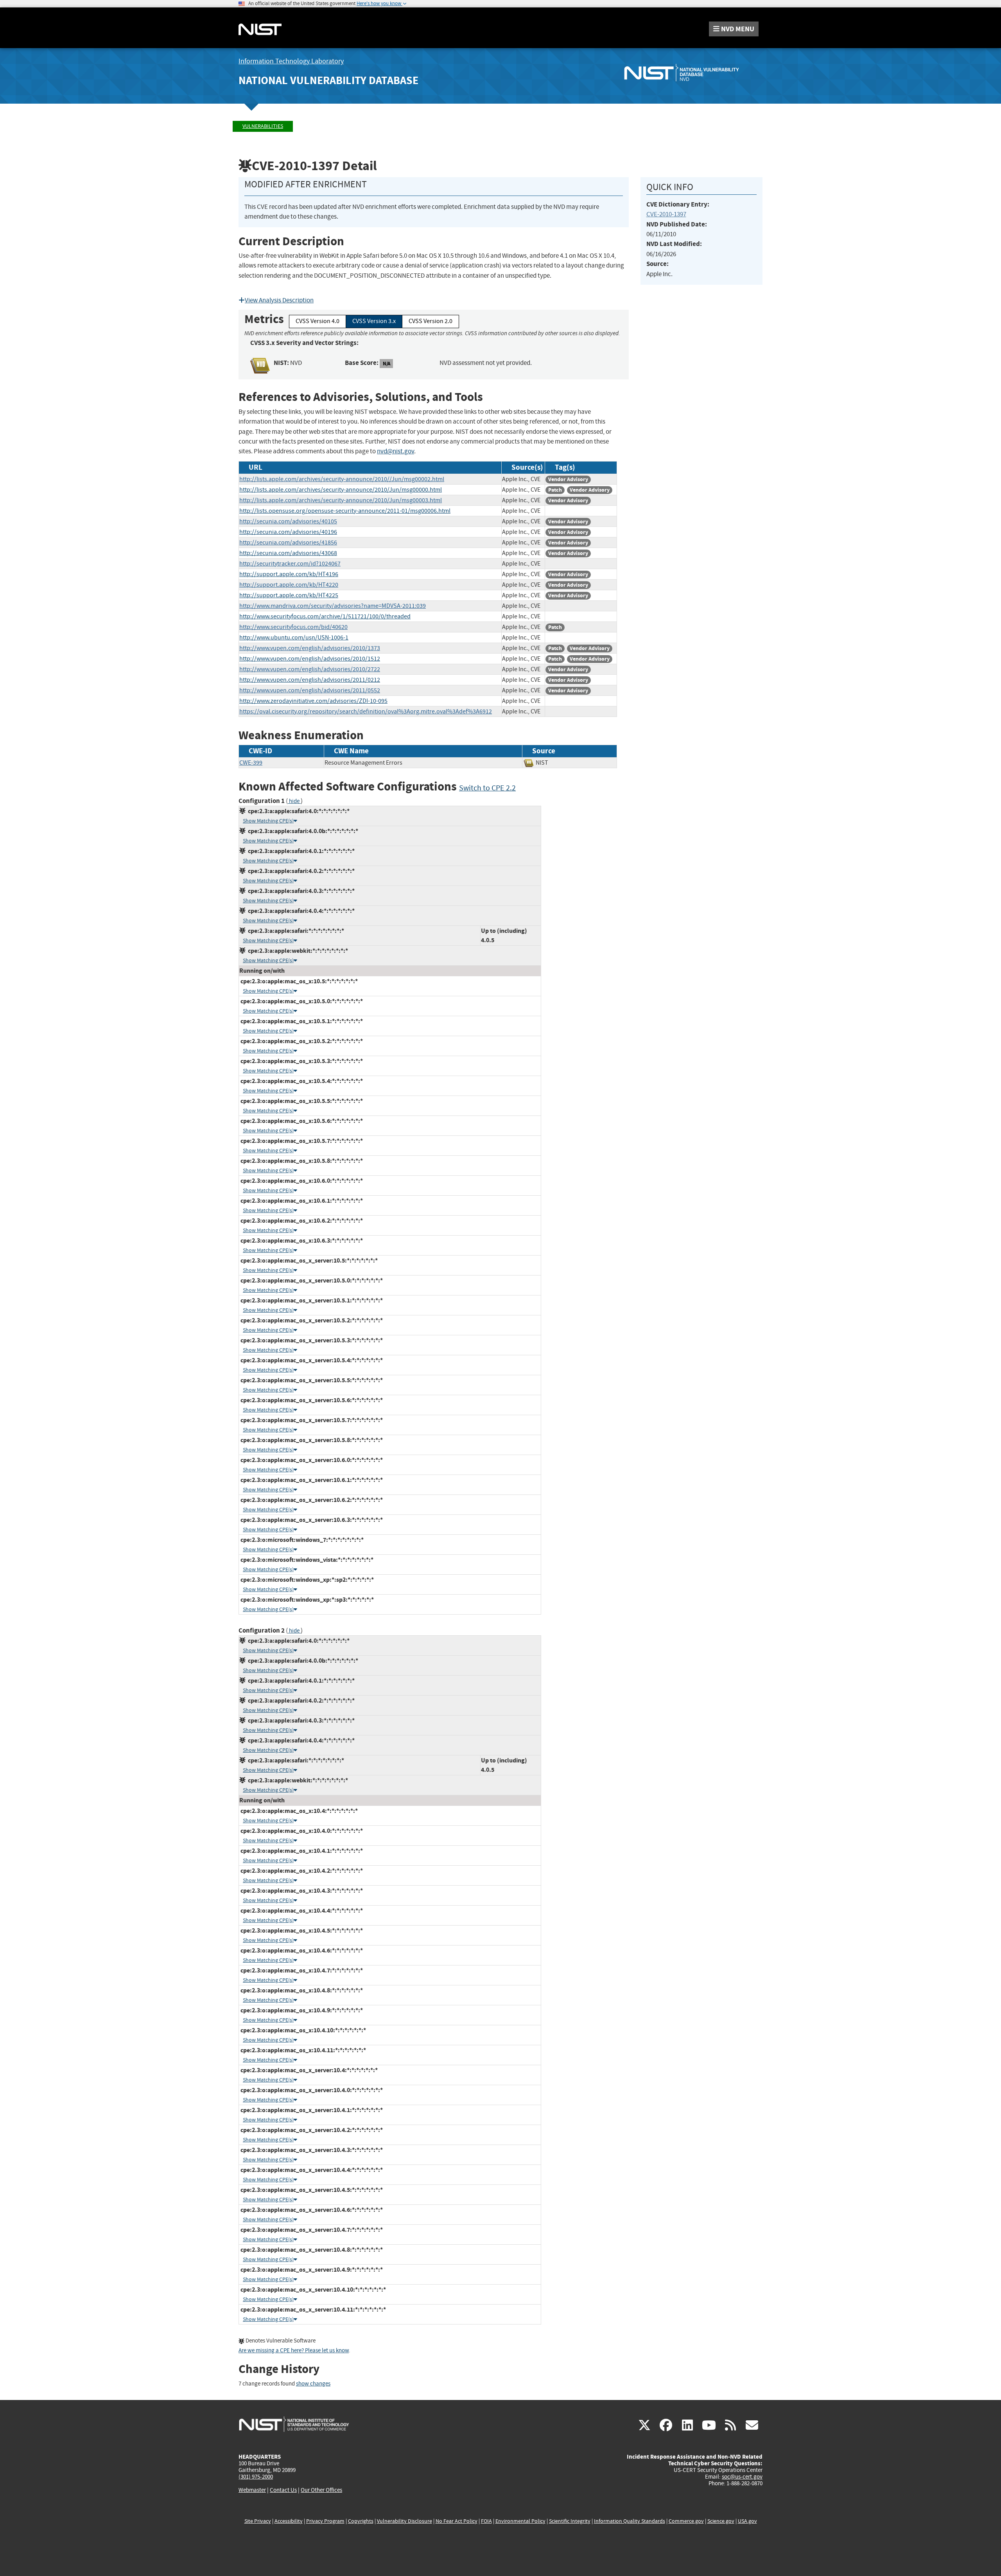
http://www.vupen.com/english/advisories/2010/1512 (310, 659)
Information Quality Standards (630, 2521)
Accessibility (289, 2521)
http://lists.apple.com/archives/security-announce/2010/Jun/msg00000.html (341, 490)
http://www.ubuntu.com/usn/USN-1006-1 (294, 638)
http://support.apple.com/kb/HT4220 (289, 585)
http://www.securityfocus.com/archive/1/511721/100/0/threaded (325, 616)
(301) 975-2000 (256, 2477)
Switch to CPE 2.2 (487, 788)
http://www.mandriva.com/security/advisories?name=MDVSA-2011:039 (333, 606)
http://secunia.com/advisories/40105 (288, 521)
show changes (313, 2384)
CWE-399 (251, 763)
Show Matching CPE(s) (268, 821)
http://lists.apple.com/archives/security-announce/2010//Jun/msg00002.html (342, 479)
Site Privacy (258, 2521)
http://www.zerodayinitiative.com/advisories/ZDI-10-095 (313, 701)
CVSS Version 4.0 (318, 321)
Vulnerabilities (263, 126)
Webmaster (252, 2490)
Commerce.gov (686, 2521)
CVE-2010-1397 (666, 214)
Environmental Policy (520, 2521)
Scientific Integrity (570, 2521)
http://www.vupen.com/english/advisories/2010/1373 (310, 648)
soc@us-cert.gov (742, 2477)
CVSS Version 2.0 (431, 321)
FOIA (486, 2521)
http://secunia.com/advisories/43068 (288, 553)
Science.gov (721, 2521)
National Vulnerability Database (328, 80)
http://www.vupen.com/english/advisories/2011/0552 (310, 690)
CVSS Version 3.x (374, 321)
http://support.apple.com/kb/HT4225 (289, 595)
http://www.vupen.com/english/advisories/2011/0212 (310, 680)
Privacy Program (325, 2521)
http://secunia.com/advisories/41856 (288, 543)
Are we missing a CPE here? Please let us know (294, 2351)
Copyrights (361, 2521)
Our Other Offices (321, 2490)
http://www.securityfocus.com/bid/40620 (293, 627)
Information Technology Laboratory (291, 61)
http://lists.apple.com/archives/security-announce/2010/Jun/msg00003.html (341, 500)
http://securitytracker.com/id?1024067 (290, 564)
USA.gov (747, 2521)
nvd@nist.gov (396, 451)
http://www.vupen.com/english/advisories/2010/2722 (310, 669)
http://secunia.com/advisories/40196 (288, 532)
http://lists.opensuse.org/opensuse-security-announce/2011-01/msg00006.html (345, 511)
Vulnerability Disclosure (405, 2521)
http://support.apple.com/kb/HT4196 (289, 574)
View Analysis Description (279, 300)
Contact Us (283, 2490)
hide (294, 801)
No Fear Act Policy (457, 2521)
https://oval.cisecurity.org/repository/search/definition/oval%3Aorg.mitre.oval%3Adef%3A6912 (366, 711)
